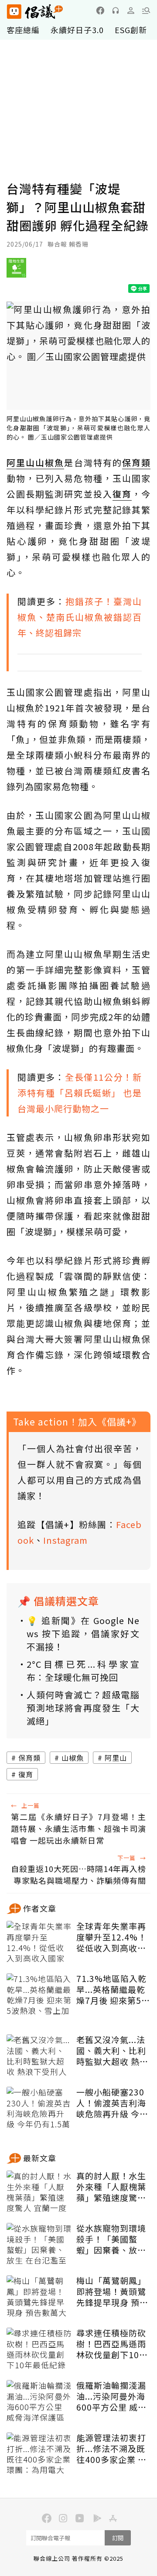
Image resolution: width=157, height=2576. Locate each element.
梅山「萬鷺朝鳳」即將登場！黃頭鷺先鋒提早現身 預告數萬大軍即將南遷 (112, 2291)
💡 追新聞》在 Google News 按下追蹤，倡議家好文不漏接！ (83, 1633)
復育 (26, 1774)
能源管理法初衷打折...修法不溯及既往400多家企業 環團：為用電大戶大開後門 (111, 2449)
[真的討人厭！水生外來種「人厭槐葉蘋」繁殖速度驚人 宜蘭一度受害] (39, 2192)
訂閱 (118, 2538)
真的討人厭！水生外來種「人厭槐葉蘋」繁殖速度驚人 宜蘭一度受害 (111, 2187)
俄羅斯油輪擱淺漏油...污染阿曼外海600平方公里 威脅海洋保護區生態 (111, 2396)
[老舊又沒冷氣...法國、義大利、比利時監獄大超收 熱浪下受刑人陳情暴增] (39, 2056)
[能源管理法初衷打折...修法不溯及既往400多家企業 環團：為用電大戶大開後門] (39, 2454)
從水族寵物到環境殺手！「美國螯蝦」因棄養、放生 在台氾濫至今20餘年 (112, 2239)
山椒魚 (73, 1758)
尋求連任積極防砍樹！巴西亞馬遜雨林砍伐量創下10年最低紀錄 (112, 2344)
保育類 (29, 1758)
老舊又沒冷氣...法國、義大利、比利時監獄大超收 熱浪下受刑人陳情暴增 (112, 2050)
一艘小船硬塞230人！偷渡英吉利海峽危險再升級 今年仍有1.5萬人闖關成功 (113, 2103)
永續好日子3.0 (77, 30)
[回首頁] (35, 12)
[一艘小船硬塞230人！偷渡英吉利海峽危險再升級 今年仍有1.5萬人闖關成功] (39, 2109)
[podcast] (116, 10)
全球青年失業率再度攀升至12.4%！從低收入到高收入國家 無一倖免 (111, 1937)
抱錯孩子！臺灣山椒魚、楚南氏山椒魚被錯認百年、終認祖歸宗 (80, 617)
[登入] (131, 10)
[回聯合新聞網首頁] (14, 12)
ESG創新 (131, 30)
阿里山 (116, 1758)
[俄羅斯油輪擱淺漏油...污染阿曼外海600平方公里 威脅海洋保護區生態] (39, 2402)
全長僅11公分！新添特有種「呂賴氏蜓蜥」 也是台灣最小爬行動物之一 (80, 1093)
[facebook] (100, 10)
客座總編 (23, 30)
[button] (146, 10)
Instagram (65, 1540)
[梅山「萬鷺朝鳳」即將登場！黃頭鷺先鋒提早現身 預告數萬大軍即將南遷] (39, 2297)
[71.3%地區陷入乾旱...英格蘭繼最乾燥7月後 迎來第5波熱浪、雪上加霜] (39, 1995)
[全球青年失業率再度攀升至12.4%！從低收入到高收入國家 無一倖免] (39, 1943)
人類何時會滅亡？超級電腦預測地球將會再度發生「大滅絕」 (83, 1708)
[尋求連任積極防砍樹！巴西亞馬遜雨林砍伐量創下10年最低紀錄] (39, 2349)
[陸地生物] (16, 271)
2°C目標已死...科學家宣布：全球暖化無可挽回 (83, 1671)
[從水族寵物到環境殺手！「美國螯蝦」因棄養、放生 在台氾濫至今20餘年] (39, 2245)
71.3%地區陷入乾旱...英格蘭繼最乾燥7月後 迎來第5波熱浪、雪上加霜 (113, 1989)
